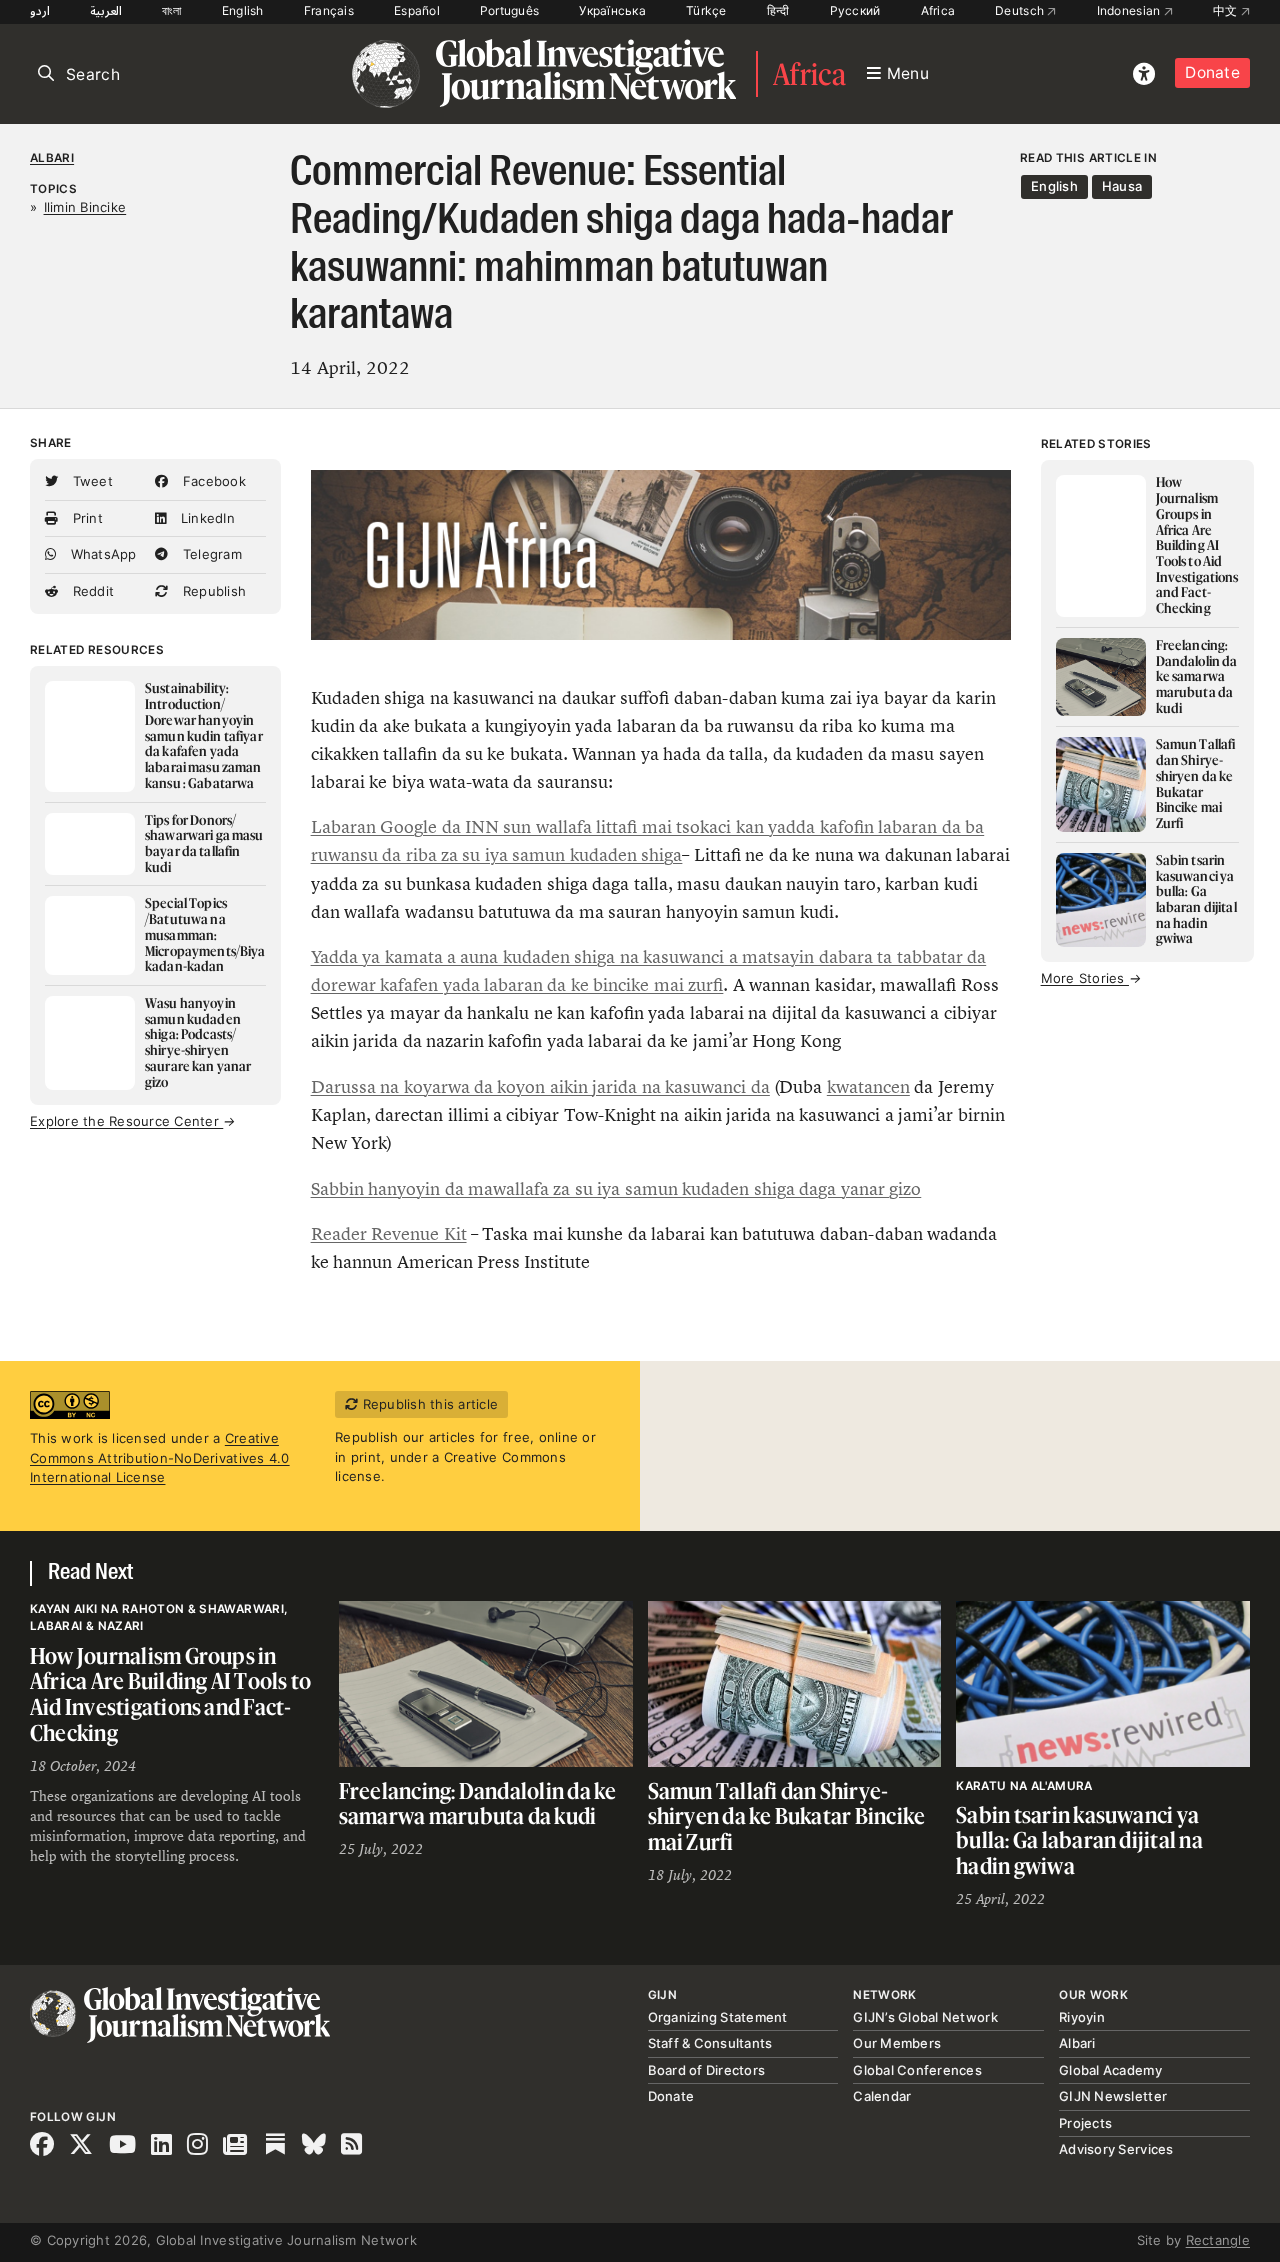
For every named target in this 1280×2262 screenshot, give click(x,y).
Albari (52, 158)
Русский (855, 10)
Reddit (91, 591)
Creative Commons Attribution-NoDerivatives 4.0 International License (160, 1457)
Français (329, 10)
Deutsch (1021, 10)
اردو (40, 10)
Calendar (882, 2096)
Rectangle (1218, 2240)
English (243, 10)
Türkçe (706, 10)
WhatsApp (101, 554)
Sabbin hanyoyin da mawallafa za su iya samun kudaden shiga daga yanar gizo (616, 1189)
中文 (1227, 10)
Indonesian (1130, 10)
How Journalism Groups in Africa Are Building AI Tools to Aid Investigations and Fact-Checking (170, 1694)
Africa (938, 10)
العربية (106, 10)
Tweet (90, 481)
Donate (1212, 72)
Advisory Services (1116, 2149)
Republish (213, 591)
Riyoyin (1082, 2017)
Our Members (897, 2043)
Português (509, 10)
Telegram (210, 554)
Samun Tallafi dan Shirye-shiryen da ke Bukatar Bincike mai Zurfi (787, 1816)
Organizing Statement (718, 2017)
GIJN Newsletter (1113, 2096)
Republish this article (428, 1404)
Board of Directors (707, 2070)
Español (417, 10)
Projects (1085, 2123)
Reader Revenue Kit (389, 1234)
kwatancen (868, 1087)
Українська (612, 10)
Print (85, 518)
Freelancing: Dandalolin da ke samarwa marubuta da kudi (478, 1803)
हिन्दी (778, 10)
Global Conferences (917, 2070)
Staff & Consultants (710, 2043)
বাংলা (172, 10)
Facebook (212, 481)
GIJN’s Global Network (925, 2017)
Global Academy (1110, 2070)
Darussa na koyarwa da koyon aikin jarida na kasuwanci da (540, 1087)
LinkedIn (206, 518)
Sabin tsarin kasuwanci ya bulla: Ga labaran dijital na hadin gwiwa (1079, 1840)
